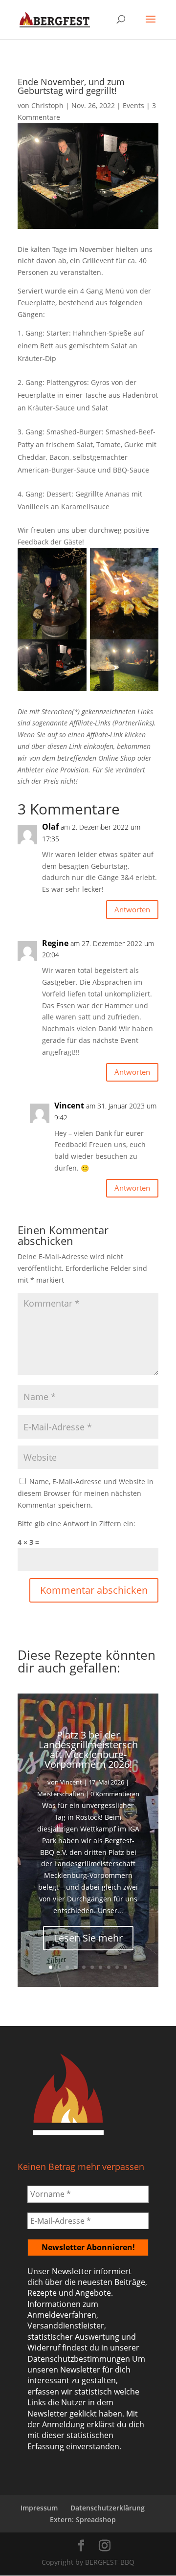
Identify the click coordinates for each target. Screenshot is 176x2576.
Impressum (39, 2508)
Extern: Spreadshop (83, 2520)
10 (125, 1967)
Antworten (132, 909)
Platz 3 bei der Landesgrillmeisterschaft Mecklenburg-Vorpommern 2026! (88, 1750)
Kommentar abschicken (94, 1590)
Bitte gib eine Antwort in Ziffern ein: (77, 1524)
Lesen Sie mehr (88, 1938)
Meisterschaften (61, 1794)
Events (133, 105)
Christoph (47, 105)
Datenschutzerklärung (108, 2508)
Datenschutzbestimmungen (79, 2359)
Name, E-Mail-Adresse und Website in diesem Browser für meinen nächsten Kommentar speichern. (86, 1493)
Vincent (71, 1782)
